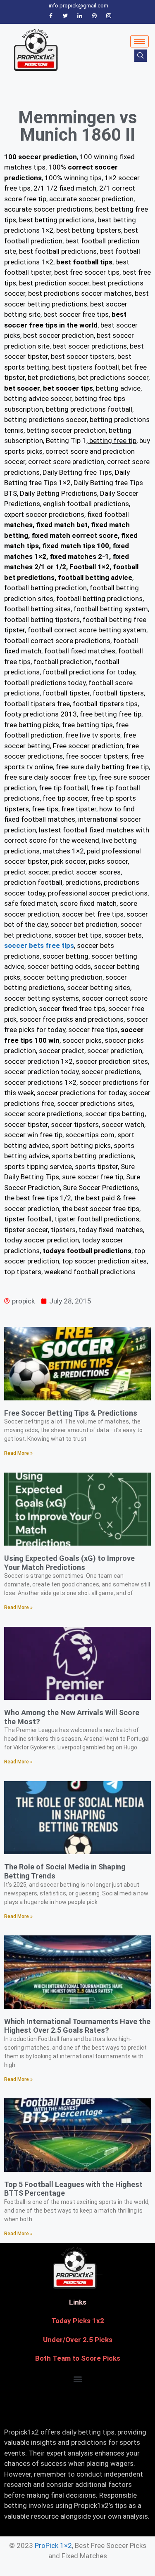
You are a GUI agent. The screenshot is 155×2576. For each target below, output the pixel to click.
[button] (77, 2379)
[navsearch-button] (141, 56)
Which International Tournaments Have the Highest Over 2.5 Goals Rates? (77, 2026)
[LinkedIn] (80, 16)
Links (78, 2302)
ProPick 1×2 (53, 2545)
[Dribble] (94, 16)
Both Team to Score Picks (78, 2358)
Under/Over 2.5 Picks (78, 2340)
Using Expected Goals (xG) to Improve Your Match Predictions (69, 1563)
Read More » (18, 1453)
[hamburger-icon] (139, 41)
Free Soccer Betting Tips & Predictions (71, 1413)
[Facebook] (51, 16)
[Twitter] (65, 16)
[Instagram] (109, 16)
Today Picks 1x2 (78, 2321)
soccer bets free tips (39, 945)
